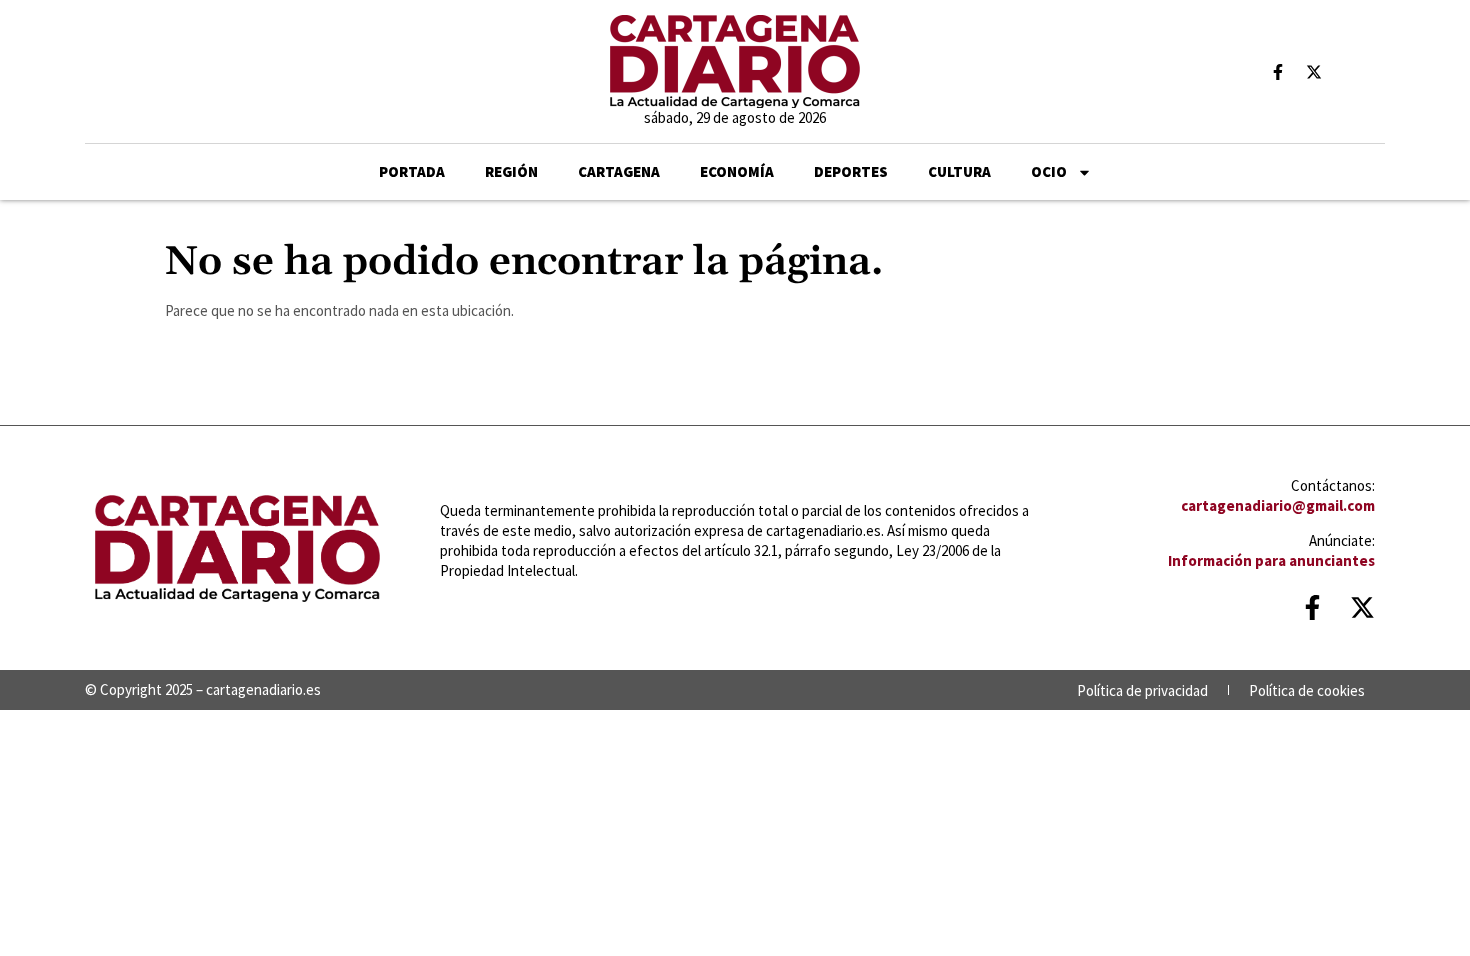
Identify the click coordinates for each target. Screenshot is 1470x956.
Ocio (1049, 171)
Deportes (851, 171)
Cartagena (619, 171)
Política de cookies (1307, 690)
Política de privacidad (1142, 690)
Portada (412, 171)
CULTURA (959, 171)
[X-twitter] (1314, 72)
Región (511, 171)
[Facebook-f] (1278, 72)
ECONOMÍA (737, 171)
